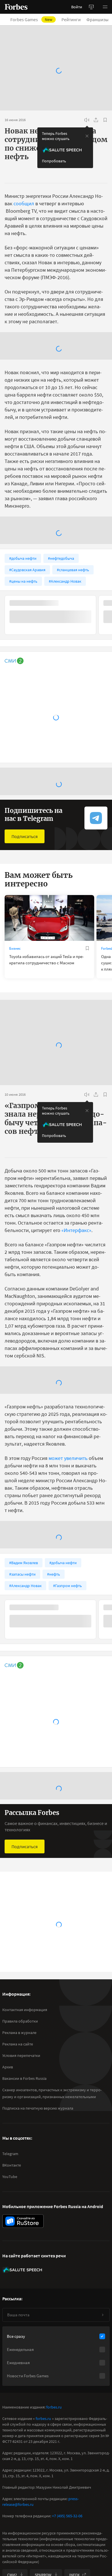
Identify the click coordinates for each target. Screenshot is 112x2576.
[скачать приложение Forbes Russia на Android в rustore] (23, 2249)
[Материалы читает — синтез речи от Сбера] (87, 120)
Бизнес (15, 948)
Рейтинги (71, 19)
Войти (77, 7)
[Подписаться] (103, 2343)
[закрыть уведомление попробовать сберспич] (87, 136)
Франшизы (97, 19)
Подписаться (25, 836)
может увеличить (68, 1458)
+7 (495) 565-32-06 (67, 2544)
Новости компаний (25, 1956)
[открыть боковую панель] (91, 7)
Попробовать (54, 161)
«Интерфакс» (76, 1230)
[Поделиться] (96, 120)
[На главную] (16, 7)
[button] (105, 7)
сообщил (24, 203)
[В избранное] (105, 120)
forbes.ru (54, 2435)
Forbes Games (31, 19)
